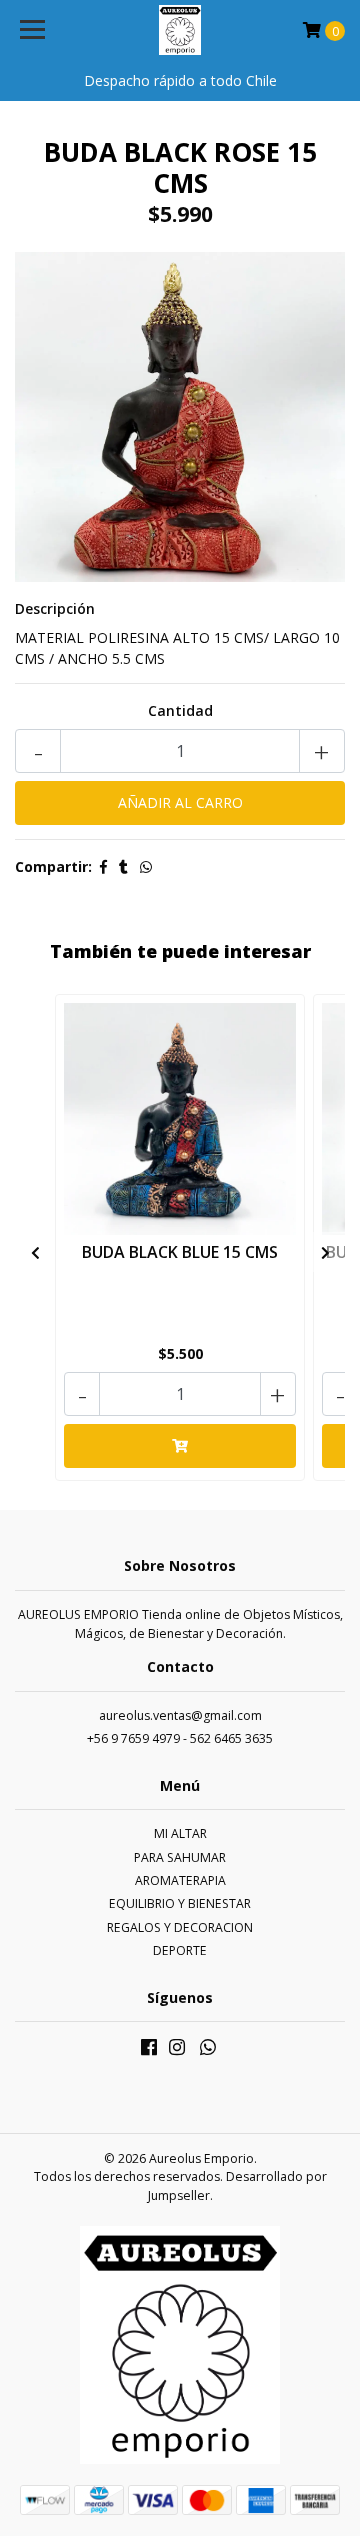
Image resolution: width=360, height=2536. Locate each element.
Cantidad (180, 710)
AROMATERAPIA (180, 1880)
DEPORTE (180, 1950)
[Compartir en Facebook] (103, 866)
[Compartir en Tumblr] (123, 866)
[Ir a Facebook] (149, 2051)
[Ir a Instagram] (177, 2051)
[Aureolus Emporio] (180, 30)
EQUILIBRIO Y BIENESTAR (180, 1903)
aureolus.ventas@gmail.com (180, 1715)
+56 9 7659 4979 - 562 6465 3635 (180, 1738)
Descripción (55, 608)
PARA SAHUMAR (180, 1857)
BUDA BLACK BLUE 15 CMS (180, 1252)
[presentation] (35, 1252)
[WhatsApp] (208, 2051)
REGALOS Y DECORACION (180, 1927)
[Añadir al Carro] (180, 1446)
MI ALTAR (180, 1833)
